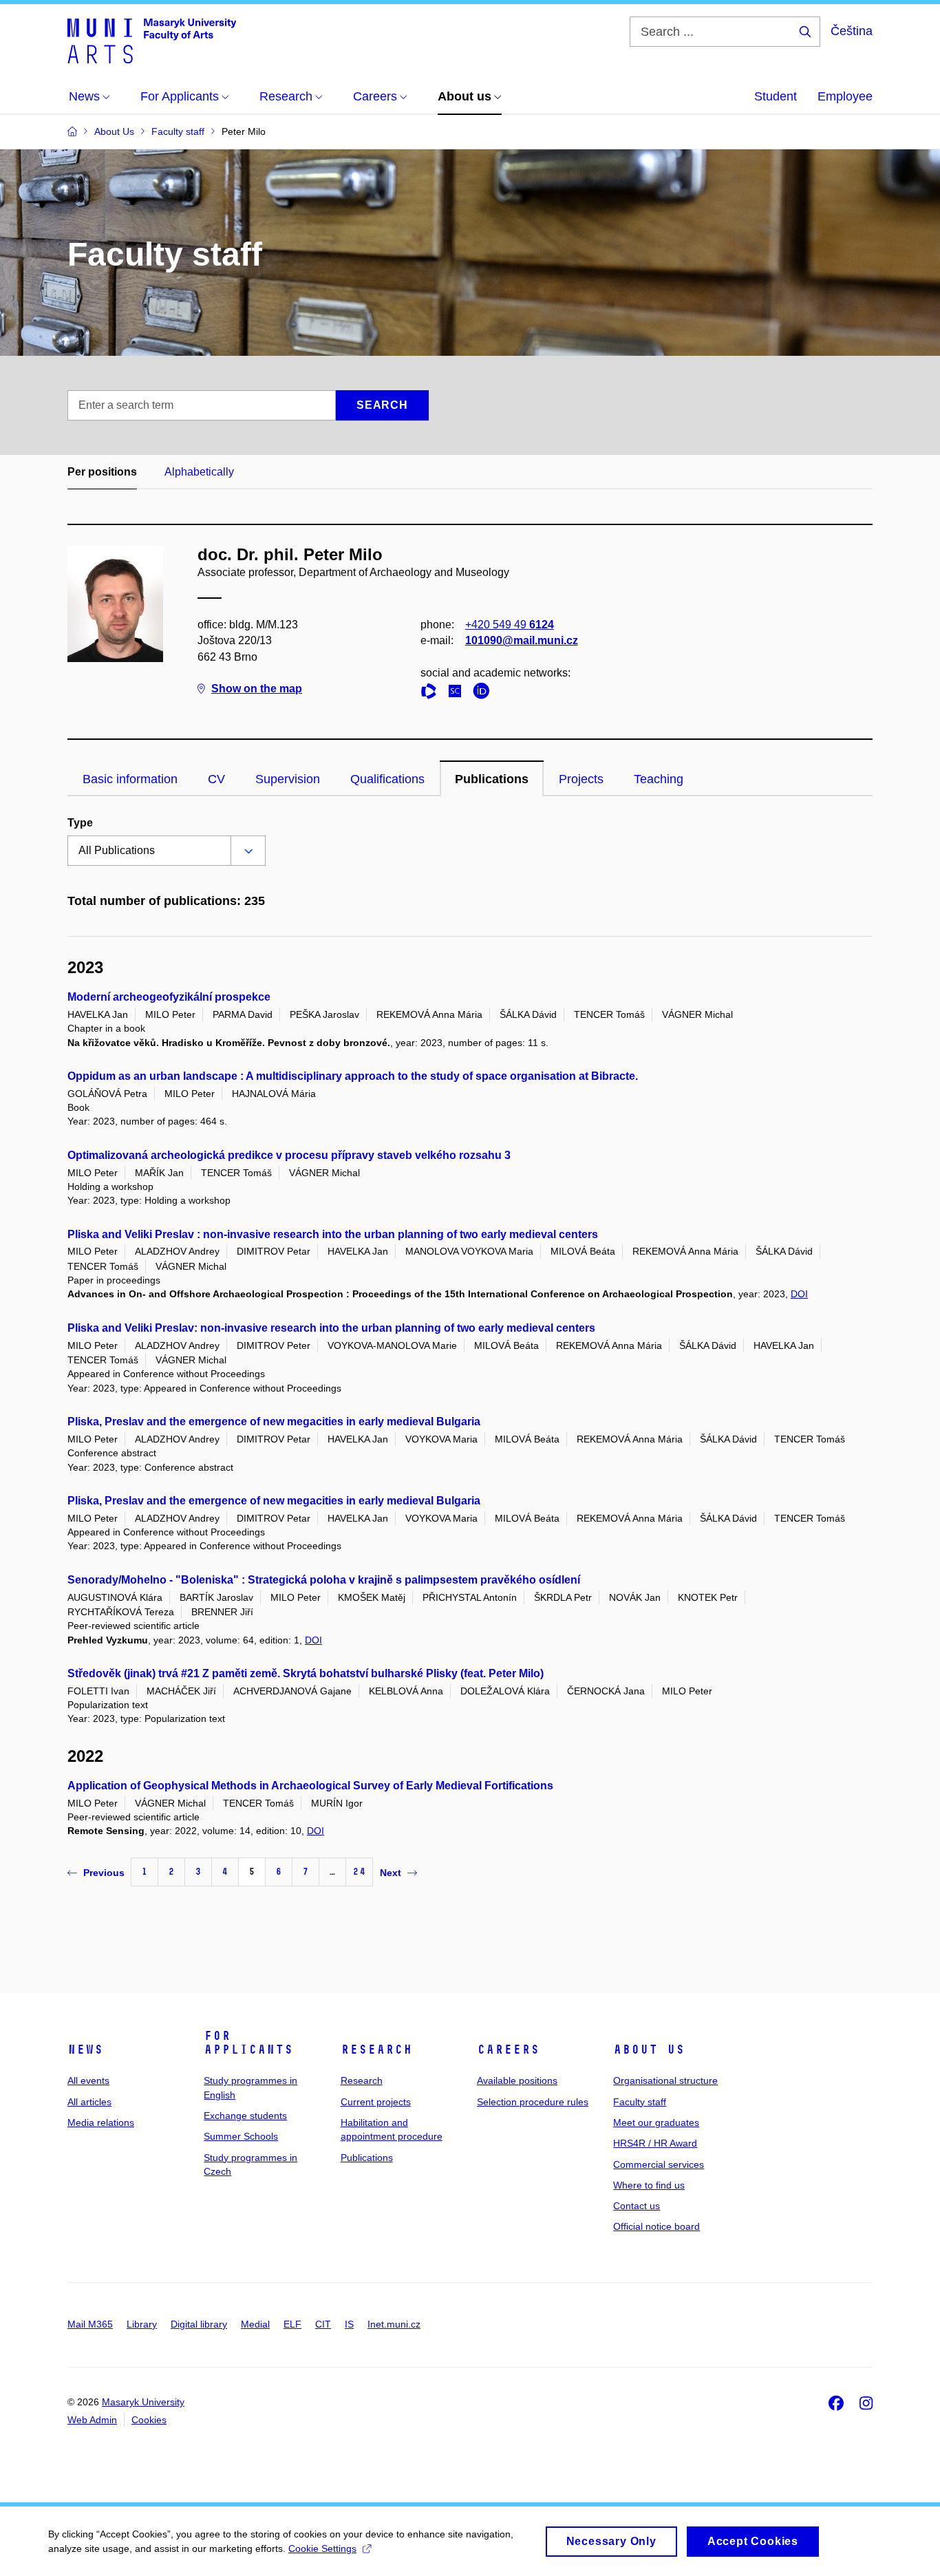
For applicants (248, 2043)
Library (142, 2324)
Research (376, 2050)
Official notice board (656, 2226)
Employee (845, 96)
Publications (492, 779)
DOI (799, 1294)
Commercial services (659, 2164)
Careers (508, 2050)
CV (216, 779)
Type (80, 823)
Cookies (149, 2420)
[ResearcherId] (432, 693)
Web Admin (92, 2420)
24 (359, 1872)
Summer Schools (241, 2136)
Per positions (102, 472)
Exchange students (245, 2116)
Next (391, 1873)
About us (649, 2050)
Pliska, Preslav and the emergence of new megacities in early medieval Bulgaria (274, 1422)
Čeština (852, 31)
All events (88, 2080)
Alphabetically (199, 472)
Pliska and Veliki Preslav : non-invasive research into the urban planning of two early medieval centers (333, 1234)
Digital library (199, 2324)
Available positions (517, 2080)
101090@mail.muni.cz (522, 640)
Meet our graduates (656, 2122)
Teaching (659, 779)
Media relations (101, 2122)
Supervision (288, 779)
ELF (292, 2324)
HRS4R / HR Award (655, 2143)
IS (349, 2324)
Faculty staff (640, 2102)
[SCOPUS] (458, 693)
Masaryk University (143, 2402)
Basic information (130, 779)
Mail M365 (90, 2324)
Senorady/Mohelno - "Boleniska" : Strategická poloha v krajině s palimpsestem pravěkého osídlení (324, 1580)
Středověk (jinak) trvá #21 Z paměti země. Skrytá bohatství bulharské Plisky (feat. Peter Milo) (306, 1673)
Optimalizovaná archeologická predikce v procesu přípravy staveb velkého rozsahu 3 (289, 1155)
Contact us (637, 2206)
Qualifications (387, 779)
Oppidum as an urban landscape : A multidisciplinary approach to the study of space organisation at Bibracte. (353, 1076)
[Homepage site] (152, 40)
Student (776, 96)
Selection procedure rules (533, 2102)
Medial (255, 2324)
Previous (104, 1873)
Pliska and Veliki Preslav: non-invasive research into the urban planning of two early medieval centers (331, 1328)
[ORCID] (484, 693)
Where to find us (649, 2185)
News (85, 2050)
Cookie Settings (322, 2548)
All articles (89, 2102)
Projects (581, 779)
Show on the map (257, 689)
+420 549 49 (510, 625)
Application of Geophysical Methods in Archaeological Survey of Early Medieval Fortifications (310, 1786)
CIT (323, 2324)
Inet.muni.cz (394, 2324)
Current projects (376, 2102)
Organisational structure (665, 2080)
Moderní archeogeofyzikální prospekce (169, 997)
